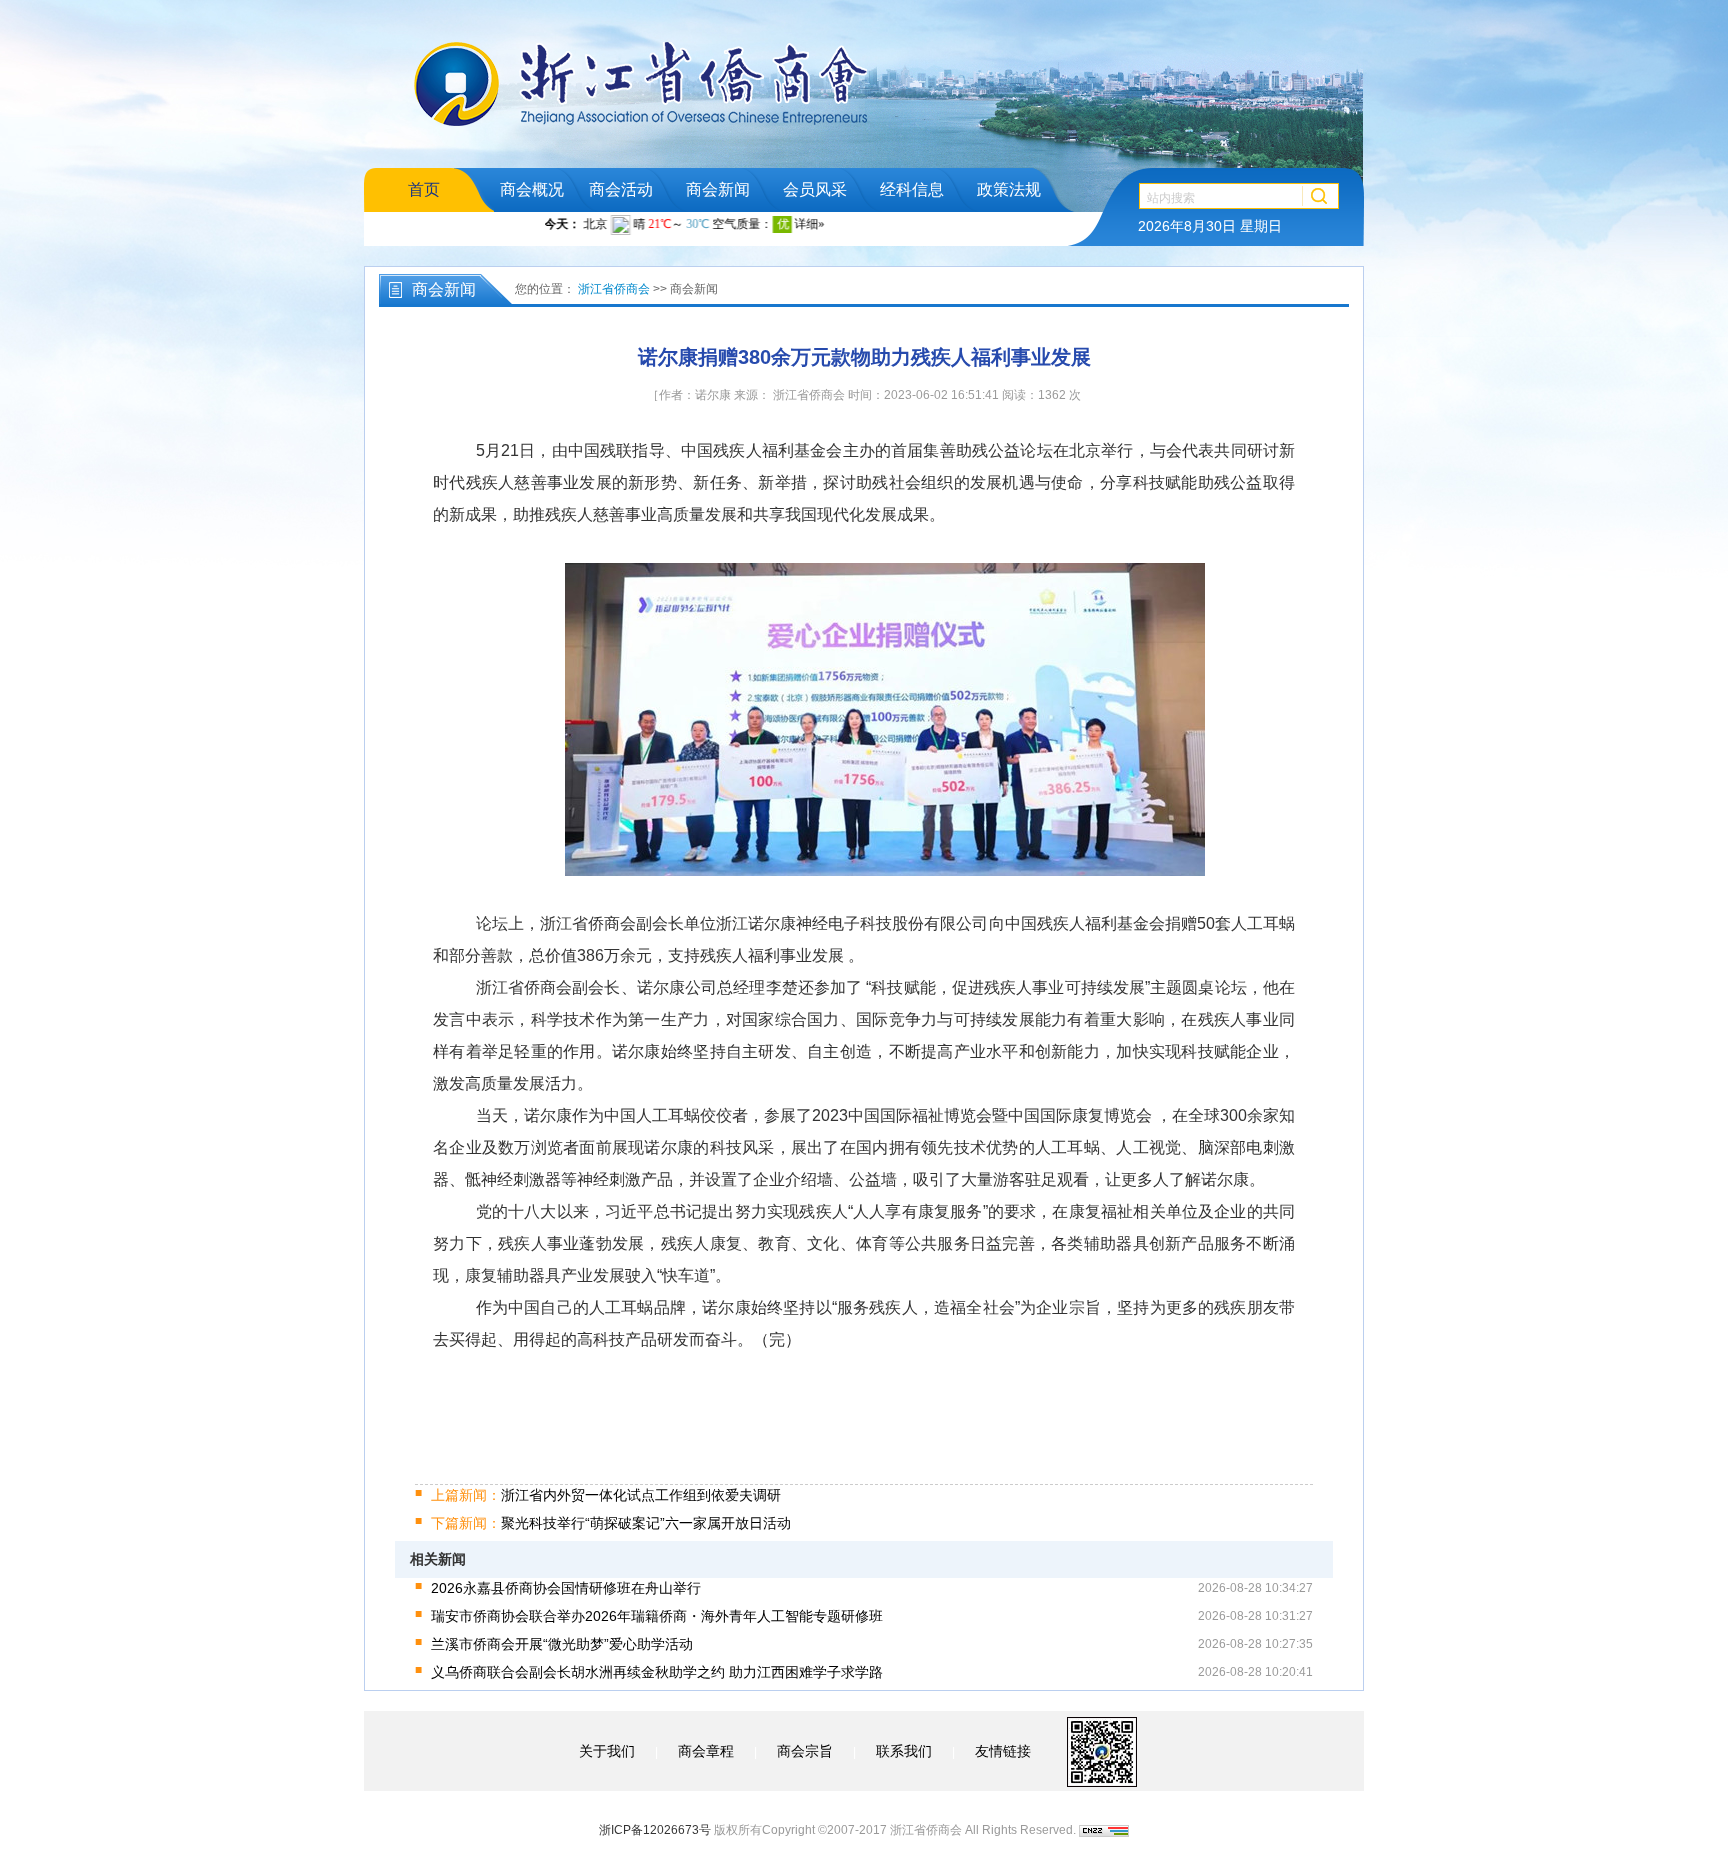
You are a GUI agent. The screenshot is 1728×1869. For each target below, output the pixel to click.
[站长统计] (1104, 1830)
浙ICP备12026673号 (655, 1830)
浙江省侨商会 (614, 289)
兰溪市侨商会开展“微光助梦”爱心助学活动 (562, 1644)
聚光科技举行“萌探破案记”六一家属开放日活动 (611, 1523)
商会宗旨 (805, 1751)
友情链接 (1003, 1751)
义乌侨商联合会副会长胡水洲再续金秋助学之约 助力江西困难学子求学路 (657, 1672)
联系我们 (904, 1751)
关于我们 (607, 1751)
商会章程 (706, 1751)
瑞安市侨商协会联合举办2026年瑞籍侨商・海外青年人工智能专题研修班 (657, 1616)
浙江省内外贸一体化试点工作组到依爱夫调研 (606, 1495)
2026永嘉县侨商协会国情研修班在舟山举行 (566, 1588)
